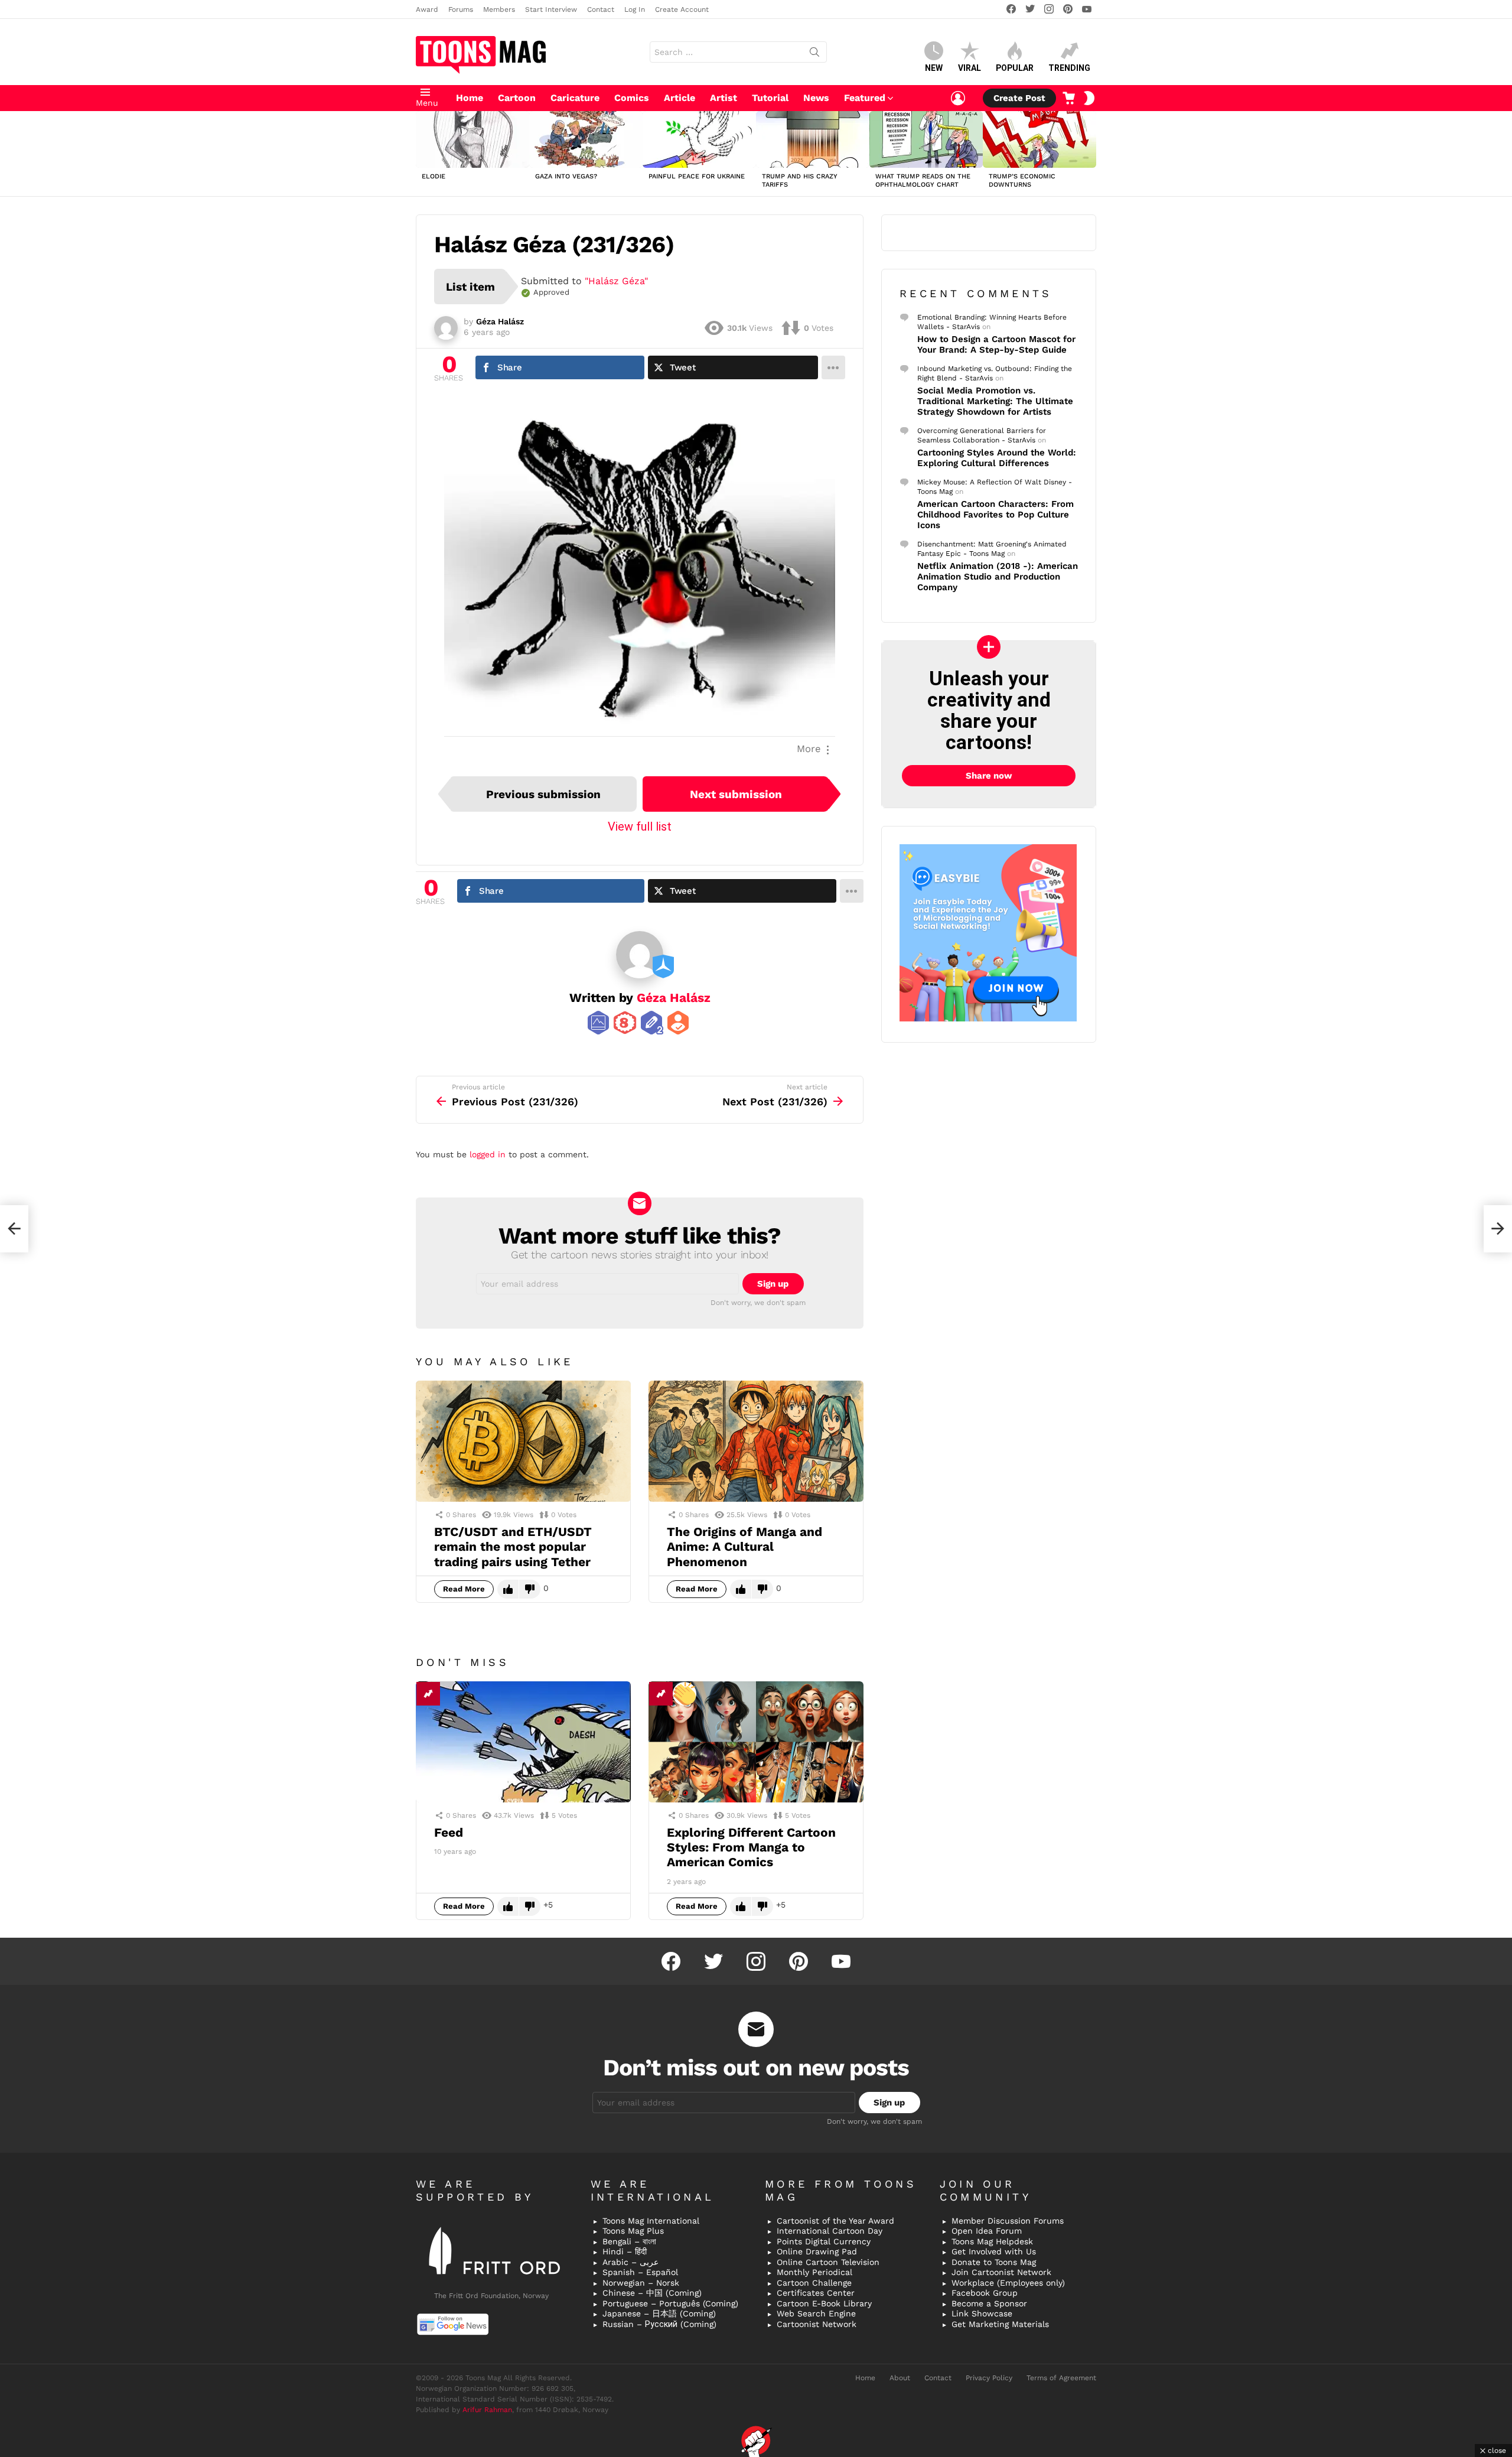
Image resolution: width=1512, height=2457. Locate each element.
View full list (640, 826)
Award (427, 9)
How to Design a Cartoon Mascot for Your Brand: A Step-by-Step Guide (996, 344)
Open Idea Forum (987, 2231)
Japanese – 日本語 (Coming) (659, 2313)
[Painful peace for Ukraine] (699, 139)
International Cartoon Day (830, 2231)
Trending (1069, 68)
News (816, 98)
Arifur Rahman (487, 2410)
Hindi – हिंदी (625, 2251)
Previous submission (543, 794)
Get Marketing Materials (1000, 2324)
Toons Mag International (651, 2221)
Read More (464, 1589)
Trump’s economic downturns (1022, 180)
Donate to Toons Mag (994, 2262)
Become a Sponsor (989, 2303)
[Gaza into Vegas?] (586, 139)
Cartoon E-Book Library (824, 2303)
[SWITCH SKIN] (1089, 98)
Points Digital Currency (824, 2241)
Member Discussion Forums (1008, 2221)
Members (499, 9)
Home (470, 98)
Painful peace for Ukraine (697, 176)
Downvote (530, 1589)
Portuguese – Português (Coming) (670, 2303)
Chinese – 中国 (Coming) (652, 2293)
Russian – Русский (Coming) (659, 2324)
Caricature (575, 98)
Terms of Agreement (1061, 2378)
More (809, 749)
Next (1090, 154)
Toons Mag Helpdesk (992, 2241)
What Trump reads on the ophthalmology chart (923, 180)
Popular (1015, 68)
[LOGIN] (958, 98)
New (934, 68)
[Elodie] (472, 139)
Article (680, 98)
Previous (422, 154)
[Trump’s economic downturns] (1039, 139)
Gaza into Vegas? (566, 176)
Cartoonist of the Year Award (835, 2221)
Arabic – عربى (630, 2262)
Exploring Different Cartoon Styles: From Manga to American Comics (751, 1847)
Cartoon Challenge (814, 2283)
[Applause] (685, 1694)
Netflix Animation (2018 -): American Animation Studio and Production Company (998, 577)
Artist (724, 98)
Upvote (508, 1589)
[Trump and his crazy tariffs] (813, 139)
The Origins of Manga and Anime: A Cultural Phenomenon (744, 1547)
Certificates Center (816, 2293)
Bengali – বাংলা (629, 2241)
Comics (632, 98)
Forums (461, 9)
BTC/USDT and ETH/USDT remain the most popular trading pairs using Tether (513, 1547)
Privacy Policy (989, 2378)
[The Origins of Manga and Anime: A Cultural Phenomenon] (756, 1441)
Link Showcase (982, 2313)
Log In (635, 9)
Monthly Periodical (814, 2272)
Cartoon (517, 98)
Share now (989, 776)
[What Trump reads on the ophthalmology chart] (926, 139)
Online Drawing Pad (817, 2251)
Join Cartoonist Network (1001, 2272)
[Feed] (523, 1742)
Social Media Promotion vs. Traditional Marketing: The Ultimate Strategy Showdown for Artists (995, 401)
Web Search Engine (816, 2313)
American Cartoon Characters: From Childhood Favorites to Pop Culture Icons (995, 515)
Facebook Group (985, 2293)
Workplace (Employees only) (1008, 2283)
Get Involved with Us (994, 2251)
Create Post (1019, 98)
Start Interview (551, 9)
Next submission (736, 794)
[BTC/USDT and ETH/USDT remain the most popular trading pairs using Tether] (523, 1441)
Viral (970, 68)
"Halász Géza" (616, 281)
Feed (449, 1832)
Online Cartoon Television (828, 2262)
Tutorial (770, 98)
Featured (865, 98)
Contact (601, 9)
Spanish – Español (640, 2272)
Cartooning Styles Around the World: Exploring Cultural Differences (997, 458)
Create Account (682, 9)
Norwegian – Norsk (641, 2283)
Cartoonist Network (817, 2324)
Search (814, 54)
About (900, 2378)
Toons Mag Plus (633, 2231)
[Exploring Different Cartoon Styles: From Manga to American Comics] (756, 1742)
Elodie (434, 176)
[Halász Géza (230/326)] (14, 1229)
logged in (488, 1154)
